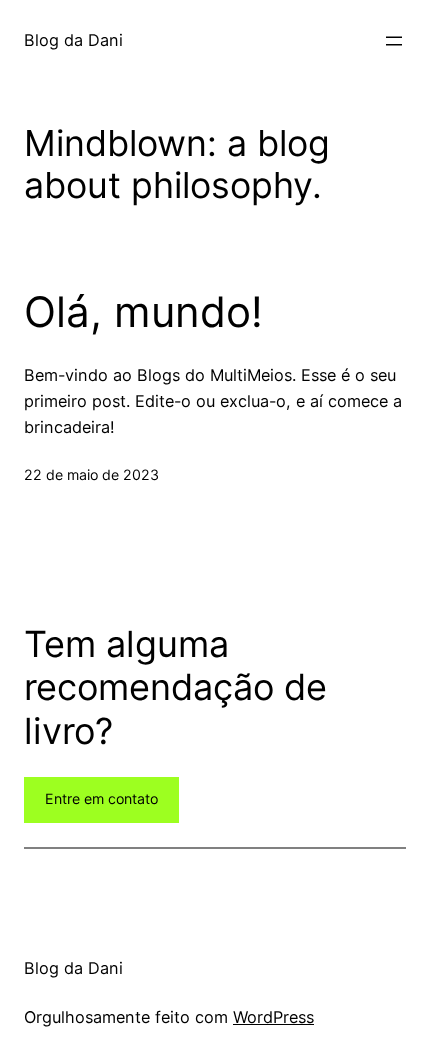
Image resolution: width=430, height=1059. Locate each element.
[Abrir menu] (394, 41)
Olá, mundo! (143, 312)
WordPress (273, 1017)
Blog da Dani (73, 40)
